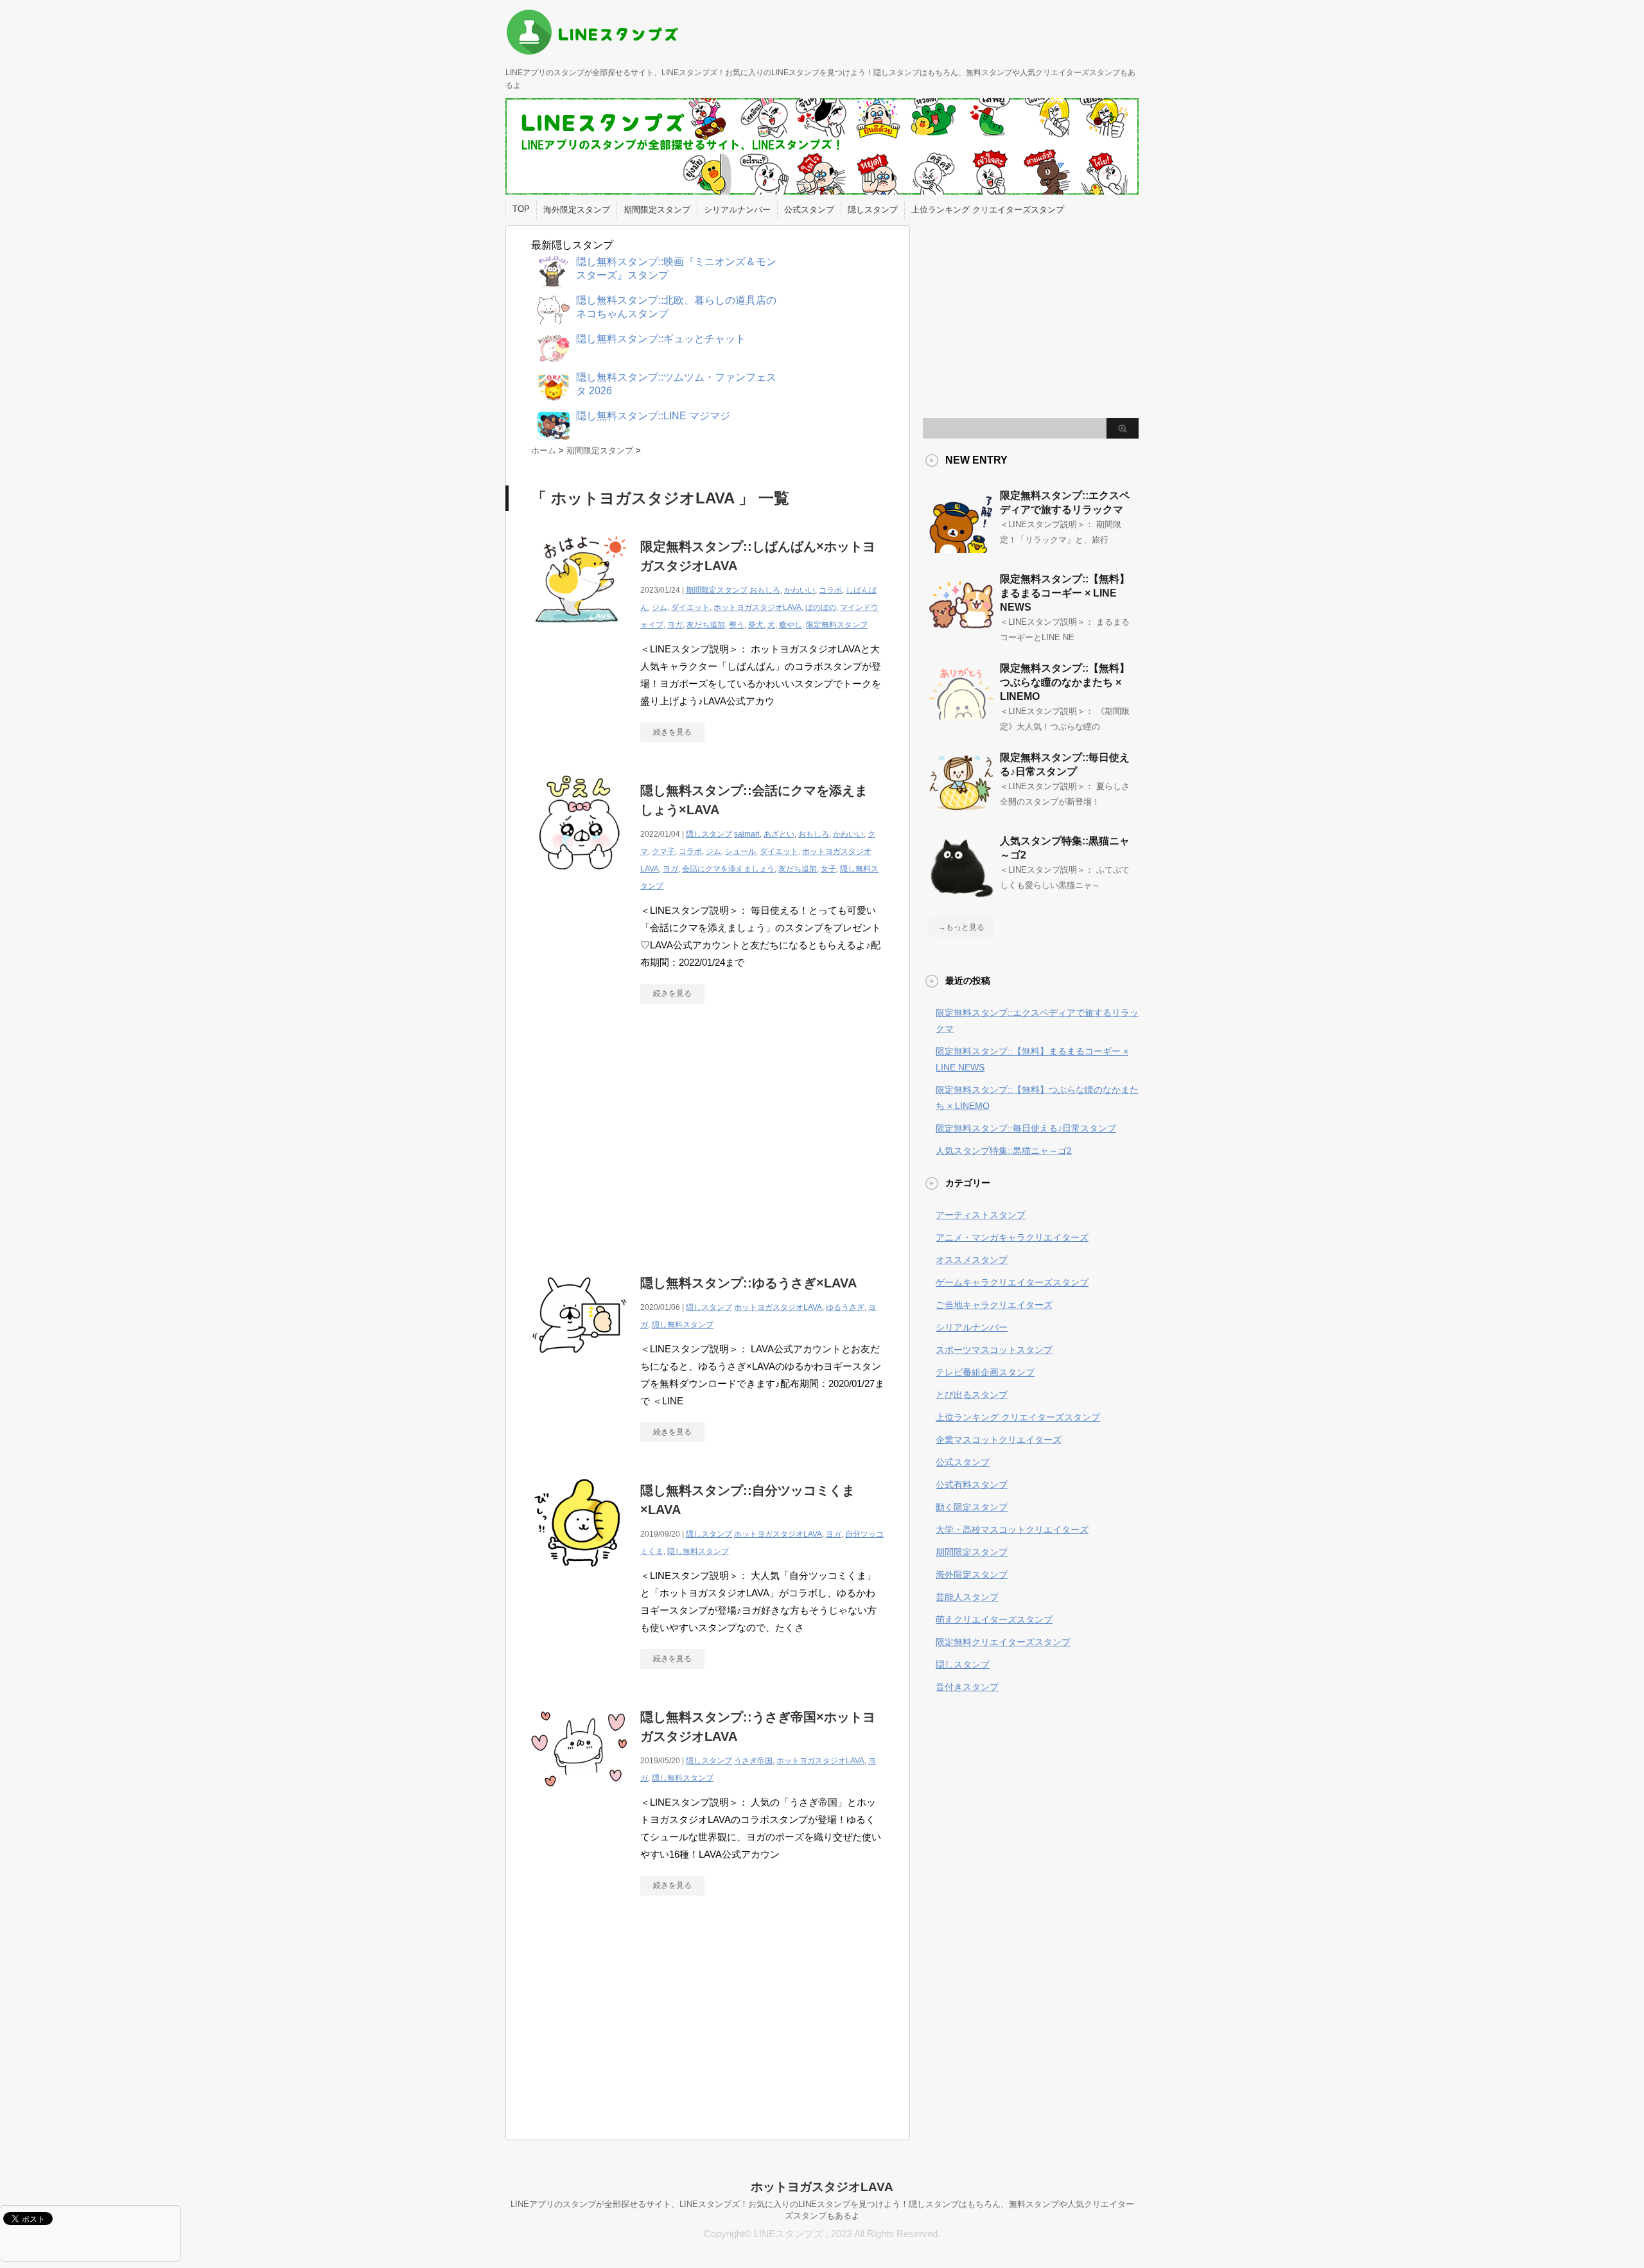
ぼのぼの (821, 607)
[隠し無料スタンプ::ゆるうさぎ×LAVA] (579, 1370)
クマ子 (663, 851)
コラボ (830, 590)
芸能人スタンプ (967, 1597)
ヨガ (675, 625)
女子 (828, 869)
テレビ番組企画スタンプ (985, 1372)
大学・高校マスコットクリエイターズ (1012, 1530)
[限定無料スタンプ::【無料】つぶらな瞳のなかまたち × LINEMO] (961, 720)
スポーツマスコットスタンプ (994, 1350)
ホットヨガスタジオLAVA (757, 607)
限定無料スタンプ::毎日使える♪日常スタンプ (1026, 1128)
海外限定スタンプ (577, 210)
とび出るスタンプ (972, 1395)
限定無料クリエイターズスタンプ (1003, 1642)
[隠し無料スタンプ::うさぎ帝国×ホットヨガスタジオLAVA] (579, 1804)
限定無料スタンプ (837, 625)
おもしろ (765, 590)
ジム (660, 607)
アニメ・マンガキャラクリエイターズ (1012, 1237)
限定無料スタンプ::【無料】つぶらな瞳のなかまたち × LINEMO (1065, 682)
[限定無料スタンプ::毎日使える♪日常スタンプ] (961, 810)
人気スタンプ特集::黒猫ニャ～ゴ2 (1004, 1151)
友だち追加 (706, 625)
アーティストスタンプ (981, 1215)
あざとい (779, 834)
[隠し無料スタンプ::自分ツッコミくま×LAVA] (579, 1577)
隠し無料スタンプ (683, 1325)
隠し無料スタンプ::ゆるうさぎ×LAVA (748, 1283)
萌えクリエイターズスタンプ (994, 1619)
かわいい (800, 590)
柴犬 (756, 625)
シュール (740, 851)
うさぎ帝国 (753, 1761)
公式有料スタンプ (972, 1485)
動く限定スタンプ (972, 1507)
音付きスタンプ (967, 1687)
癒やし (791, 625)
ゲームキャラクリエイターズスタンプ (1012, 1282)
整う (737, 625)
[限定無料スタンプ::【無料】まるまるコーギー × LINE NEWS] (961, 631)
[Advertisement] (639, 1132)
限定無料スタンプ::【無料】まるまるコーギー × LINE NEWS (1065, 593)
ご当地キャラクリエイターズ (994, 1305)
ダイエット (690, 607)
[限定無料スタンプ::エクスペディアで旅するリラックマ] (961, 548)
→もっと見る (961, 927)
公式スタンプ (809, 210)
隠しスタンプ (873, 210)
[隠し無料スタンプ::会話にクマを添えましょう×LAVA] (579, 877)
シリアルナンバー (737, 210)
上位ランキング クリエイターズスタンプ (988, 210)
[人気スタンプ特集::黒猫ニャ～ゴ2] (961, 893)
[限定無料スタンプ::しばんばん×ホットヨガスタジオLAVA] (579, 633)
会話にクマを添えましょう (728, 869)
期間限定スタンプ (657, 210)
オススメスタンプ (972, 1260)
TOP (521, 209)
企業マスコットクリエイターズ (999, 1440)
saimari (747, 834)
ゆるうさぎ (845, 1307)
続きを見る (672, 732)
